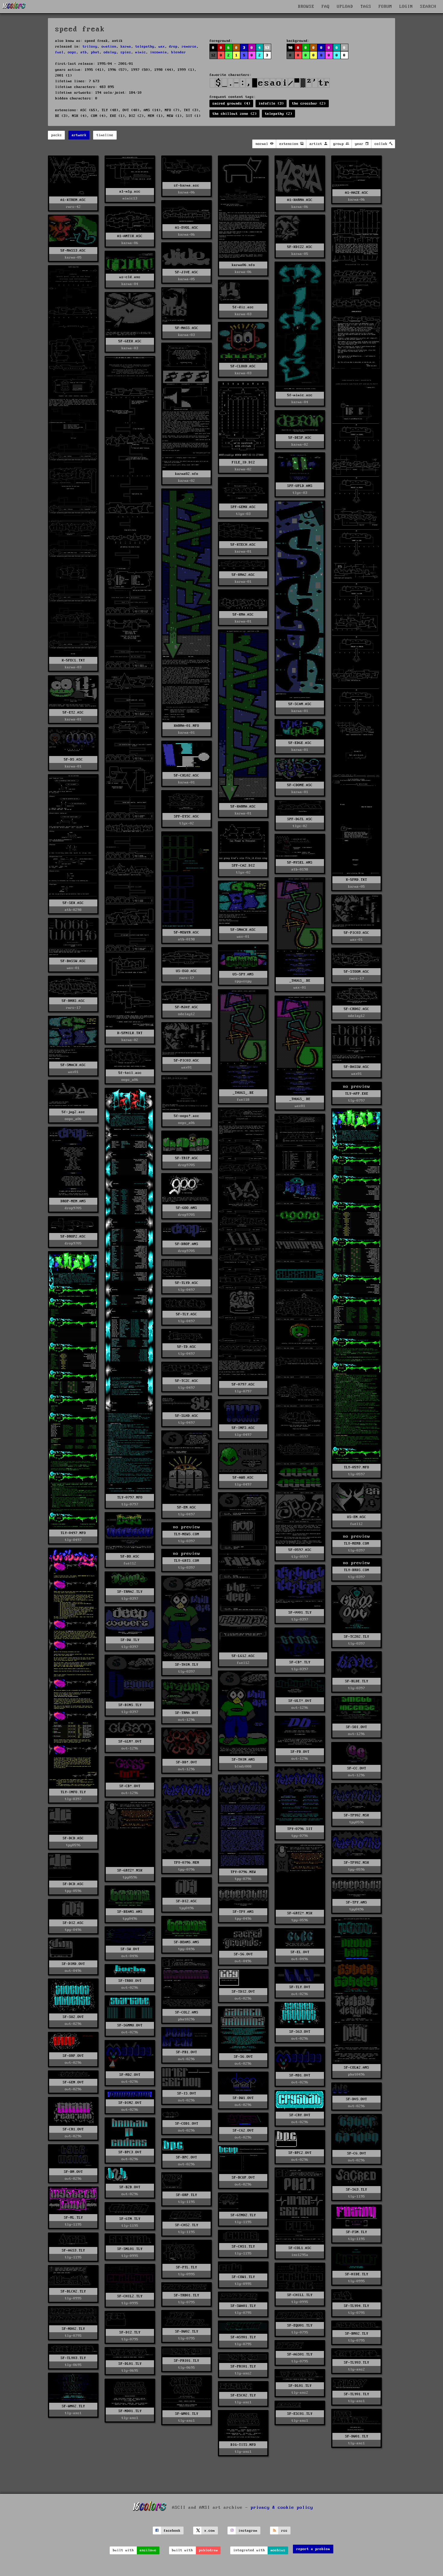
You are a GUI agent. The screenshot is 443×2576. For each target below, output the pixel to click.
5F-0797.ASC (243, 1384)
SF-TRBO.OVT (130, 1981)
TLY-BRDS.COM (357, 1570)
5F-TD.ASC (187, 1347)
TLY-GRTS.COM (187, 1561)
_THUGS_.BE (300, 981)
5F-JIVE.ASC (187, 272)
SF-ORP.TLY (187, 2195)
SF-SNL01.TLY (130, 2249)
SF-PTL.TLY (187, 2267)
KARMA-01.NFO (187, 726)
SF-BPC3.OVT (130, 2152)
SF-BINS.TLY (130, 1705)
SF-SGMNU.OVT (130, 2025)
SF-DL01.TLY (130, 2364)
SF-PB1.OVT (187, 2052)
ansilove (148, 2550)
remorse (189, 47)
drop (173, 47)
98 (291, 48)
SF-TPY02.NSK (357, 1815)
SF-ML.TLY (73, 2218)
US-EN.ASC (357, 1517)
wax (162, 47)
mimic (141, 52)
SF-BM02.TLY (357, 2334)
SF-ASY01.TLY (243, 2337)
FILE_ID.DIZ (243, 462)
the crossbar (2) (309, 104)
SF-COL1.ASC (300, 2248)
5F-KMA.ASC (243, 615)
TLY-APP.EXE (357, 1094)
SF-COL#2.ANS (357, 2068)
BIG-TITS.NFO (243, 2445)
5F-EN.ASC (187, 1507)
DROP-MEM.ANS (73, 1201)
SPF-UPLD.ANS (300, 486)
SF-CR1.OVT (73, 2129)
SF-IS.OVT (187, 2093)
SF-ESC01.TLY (300, 2414)
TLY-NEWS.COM (187, 1534)
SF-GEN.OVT (73, 2082)
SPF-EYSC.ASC (187, 816)
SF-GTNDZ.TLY (243, 2215)
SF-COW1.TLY (243, 2277)
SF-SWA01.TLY (243, 2306)
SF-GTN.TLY (130, 2219)
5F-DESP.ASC (300, 438)
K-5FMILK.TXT (130, 1033)
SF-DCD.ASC (73, 1838)
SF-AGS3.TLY (73, 2250)
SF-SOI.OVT (357, 1727)
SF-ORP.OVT (73, 2056)
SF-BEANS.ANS (130, 1912)
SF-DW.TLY (130, 1640)
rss (284, 2531)
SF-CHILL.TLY (300, 2295)
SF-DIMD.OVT (73, 1964)
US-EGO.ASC (187, 971)
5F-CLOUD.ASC (243, 366)
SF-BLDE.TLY (357, 1681)
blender (179, 52)
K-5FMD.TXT (357, 880)
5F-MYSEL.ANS (300, 863)
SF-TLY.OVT (300, 1987)
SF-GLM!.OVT (130, 1741)
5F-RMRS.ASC (73, 1001)
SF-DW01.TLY (357, 2436)
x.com (210, 2531)
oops (72, 52)
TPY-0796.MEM (187, 1863)
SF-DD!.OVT (187, 1762)
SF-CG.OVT (357, 2153)
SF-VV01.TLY (300, 1613)
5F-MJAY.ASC (187, 1007)
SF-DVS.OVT (357, 2099)
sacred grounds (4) (231, 104)
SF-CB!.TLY (300, 1662)
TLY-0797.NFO (130, 1497)
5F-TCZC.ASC (187, 1381)
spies (126, 52)
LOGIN (406, 7)
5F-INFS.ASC (243, 1428)
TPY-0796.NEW (243, 1872)
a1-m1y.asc (130, 191)
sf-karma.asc (187, 185)
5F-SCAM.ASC (300, 704)
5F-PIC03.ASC (357, 933)
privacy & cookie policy (282, 2508)
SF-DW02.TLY (187, 2331)
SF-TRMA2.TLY (130, 1592)
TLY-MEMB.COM (357, 1544)
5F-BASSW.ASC (73, 961)
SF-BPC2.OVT (300, 2153)
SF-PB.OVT (300, 1752)
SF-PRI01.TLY (187, 2361)
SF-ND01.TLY (130, 2411)
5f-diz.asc (243, 307)
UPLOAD (345, 7)
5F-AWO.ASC (243, 1478)
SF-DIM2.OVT (130, 2103)
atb (84, 52)
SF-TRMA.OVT (187, 1713)
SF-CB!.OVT (130, 1786)
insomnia (159, 52)
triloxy (90, 47)
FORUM (385, 7)
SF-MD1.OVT (300, 2075)
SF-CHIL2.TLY (130, 2296)
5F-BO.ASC (130, 1556)
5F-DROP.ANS (187, 1244)
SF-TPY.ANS (357, 1902)
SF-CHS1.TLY (243, 2247)
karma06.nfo (243, 265)
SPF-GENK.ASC (243, 507)
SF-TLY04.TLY (357, 2306)
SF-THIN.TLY (187, 1665)
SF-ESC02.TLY (243, 2395)
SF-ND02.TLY (73, 2329)
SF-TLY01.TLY (357, 2394)
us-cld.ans (130, 277)
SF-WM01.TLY (187, 2414)
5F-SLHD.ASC (187, 1416)
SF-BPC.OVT (187, 2157)
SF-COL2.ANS (187, 2012)
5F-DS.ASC (73, 759)
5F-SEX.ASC (73, 903)
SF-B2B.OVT (130, 2187)
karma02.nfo (187, 474)
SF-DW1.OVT (243, 2098)
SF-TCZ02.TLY (357, 1637)
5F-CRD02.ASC (357, 1009)
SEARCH (428, 7)
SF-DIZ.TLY (130, 2332)
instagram (248, 2531)
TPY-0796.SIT (300, 1829)
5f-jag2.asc (73, 1112)
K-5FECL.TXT (73, 660)
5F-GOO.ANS (187, 1208)
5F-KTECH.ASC (243, 545)
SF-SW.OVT (130, 1949)
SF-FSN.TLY (357, 2232)
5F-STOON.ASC (357, 972)
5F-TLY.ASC (187, 1314)
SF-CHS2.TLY (187, 2225)
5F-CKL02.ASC (187, 775)
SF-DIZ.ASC (187, 1901)
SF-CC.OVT (357, 1768)
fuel (59, 52)
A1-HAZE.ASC (357, 193)
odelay (110, 52)
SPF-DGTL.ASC (300, 819)
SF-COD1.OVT (187, 2124)
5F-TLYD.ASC (187, 1283)
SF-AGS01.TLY (300, 2354)
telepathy (145, 47)
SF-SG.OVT (243, 1954)
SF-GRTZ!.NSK (130, 1870)
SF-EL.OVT (300, 1952)
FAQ (326, 7)
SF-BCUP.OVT (243, 2178)
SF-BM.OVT (73, 2172)
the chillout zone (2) (235, 114)
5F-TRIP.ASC (187, 1158)
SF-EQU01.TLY (300, 2325)
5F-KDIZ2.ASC (300, 247)
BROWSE (306, 7)
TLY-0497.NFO (73, 1533)
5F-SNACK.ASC (243, 930)
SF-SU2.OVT (73, 2017)
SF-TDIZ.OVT (243, 1992)
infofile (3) (271, 104)
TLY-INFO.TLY (73, 1792)
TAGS (366, 7)
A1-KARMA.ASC (300, 200)
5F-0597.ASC (300, 1550)
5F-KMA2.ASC (243, 575)
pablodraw (208, 2550)
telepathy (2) (279, 114)
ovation (109, 47)
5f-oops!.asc (187, 1116)
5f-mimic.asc (300, 395)
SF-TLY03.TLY (73, 2358)
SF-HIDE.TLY (357, 2274)
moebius (278, 2550)
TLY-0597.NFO (357, 1467)
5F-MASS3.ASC (73, 251)
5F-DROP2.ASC (73, 1236)
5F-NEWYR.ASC (187, 932)
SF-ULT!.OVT (300, 1701)
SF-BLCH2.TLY (73, 2291)
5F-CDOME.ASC (300, 785)
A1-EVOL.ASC (187, 228)
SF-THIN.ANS (243, 1760)
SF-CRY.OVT (300, 2115)
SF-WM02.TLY (73, 2406)
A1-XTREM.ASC (73, 200)
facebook (172, 2531)
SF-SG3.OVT (300, 2032)
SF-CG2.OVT (243, 2130)
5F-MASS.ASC (187, 328)
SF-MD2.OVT (130, 2075)
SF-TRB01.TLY (187, 2295)
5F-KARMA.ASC (243, 806)
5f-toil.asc (130, 1073)
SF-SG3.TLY (357, 2190)
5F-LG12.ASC (243, 1656)
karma (126, 47)
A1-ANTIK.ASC (130, 236)
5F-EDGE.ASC (300, 743)
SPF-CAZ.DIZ (243, 866)
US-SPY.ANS (243, 974)
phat (95, 52)
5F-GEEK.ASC (130, 341)
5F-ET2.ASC (73, 712)
